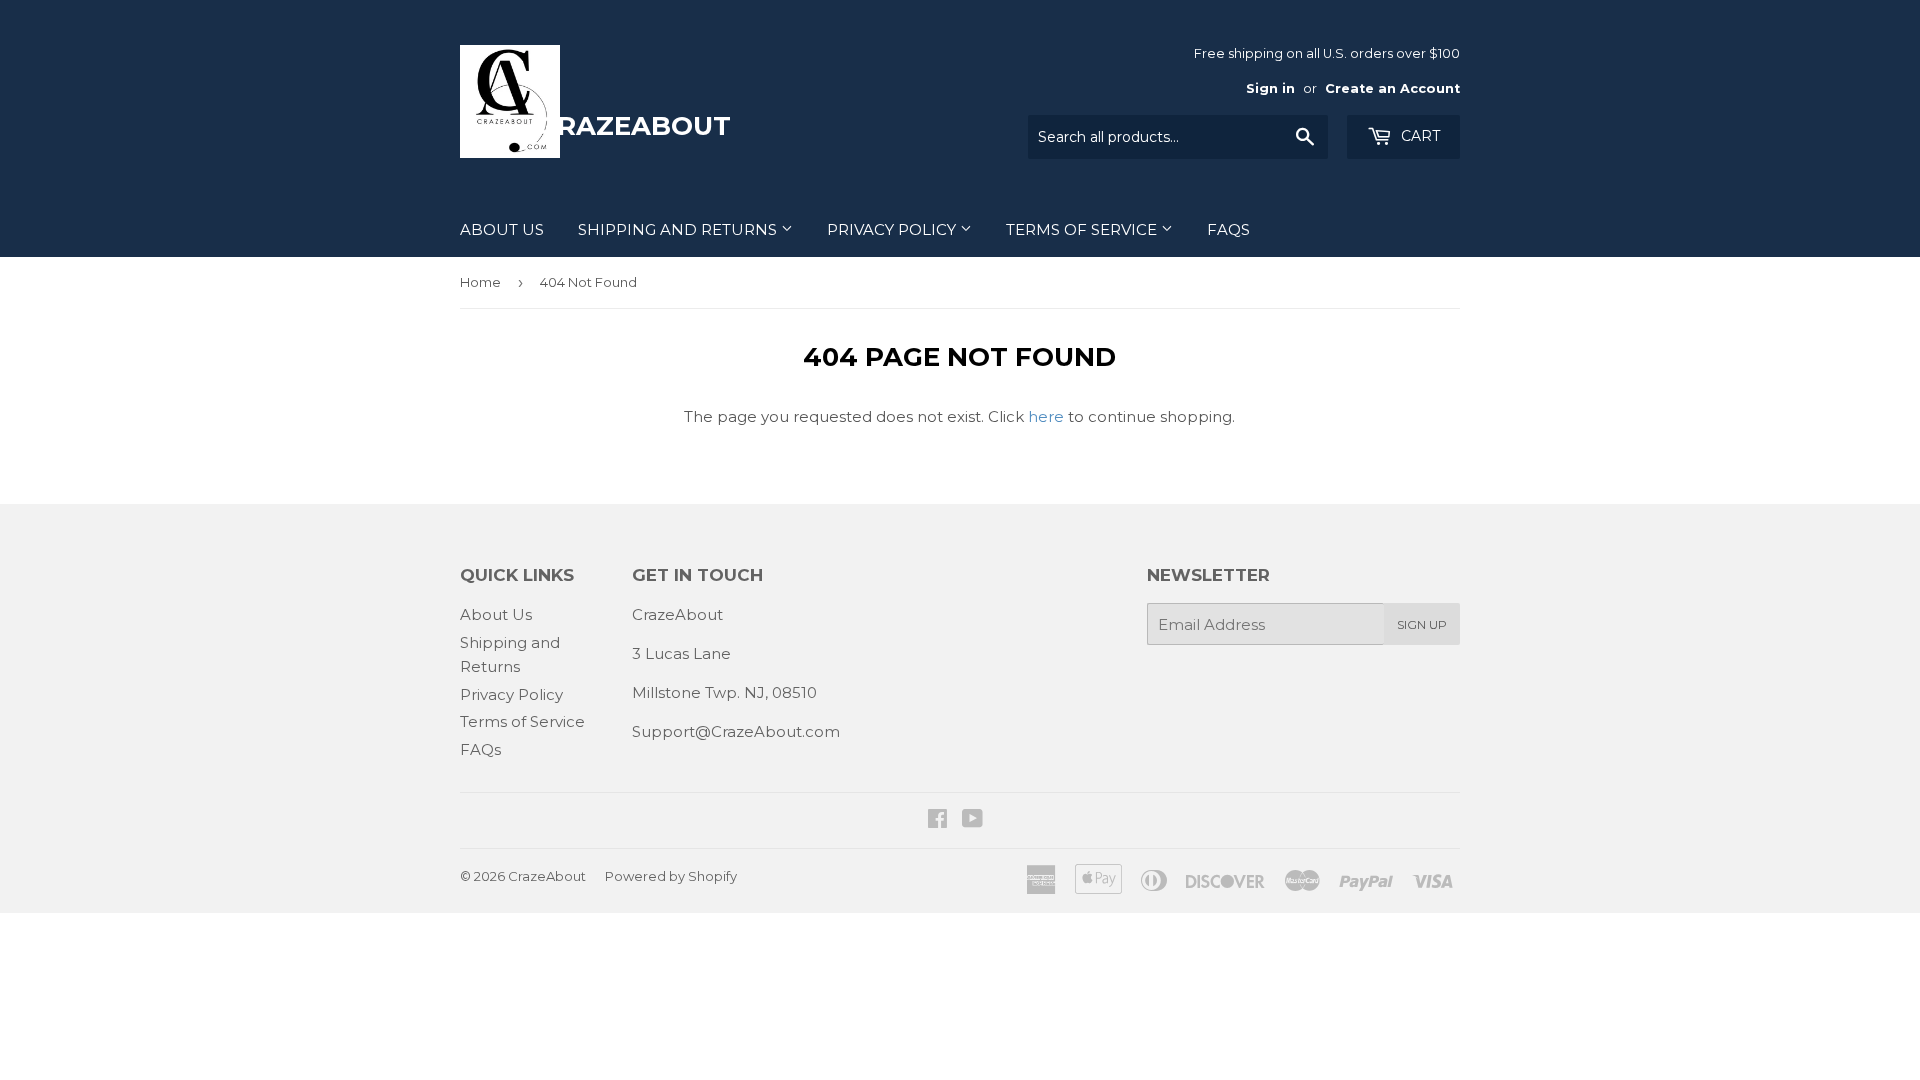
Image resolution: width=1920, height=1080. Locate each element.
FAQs (1228, 229)
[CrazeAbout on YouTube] (972, 820)
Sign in (1270, 88)
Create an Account (1392, 88)
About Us (502, 229)
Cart (1418, 136)
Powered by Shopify (671, 876)
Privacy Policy (893, 229)
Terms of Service (1083, 229)
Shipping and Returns (679, 229)
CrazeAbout (547, 876)
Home (480, 282)
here (1046, 416)
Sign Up (1422, 624)
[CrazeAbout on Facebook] (937, 820)
